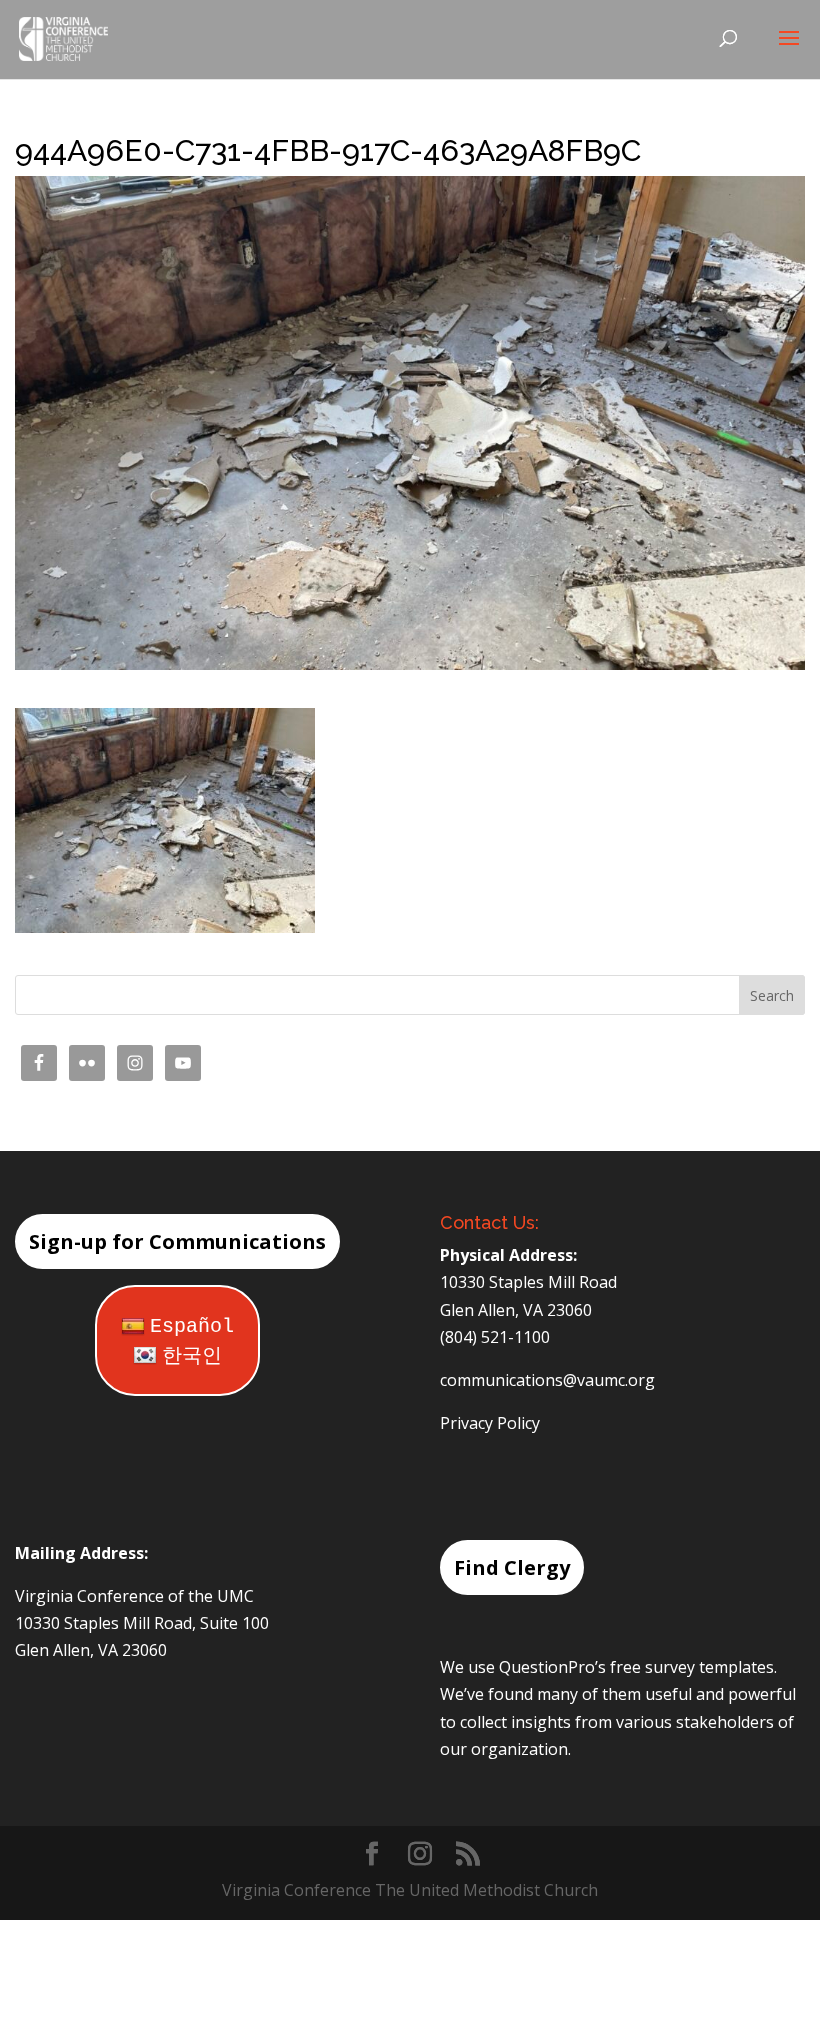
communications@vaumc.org (547, 1380)
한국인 (192, 1356)
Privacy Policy (490, 1423)
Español (192, 1326)
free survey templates (692, 1667)
